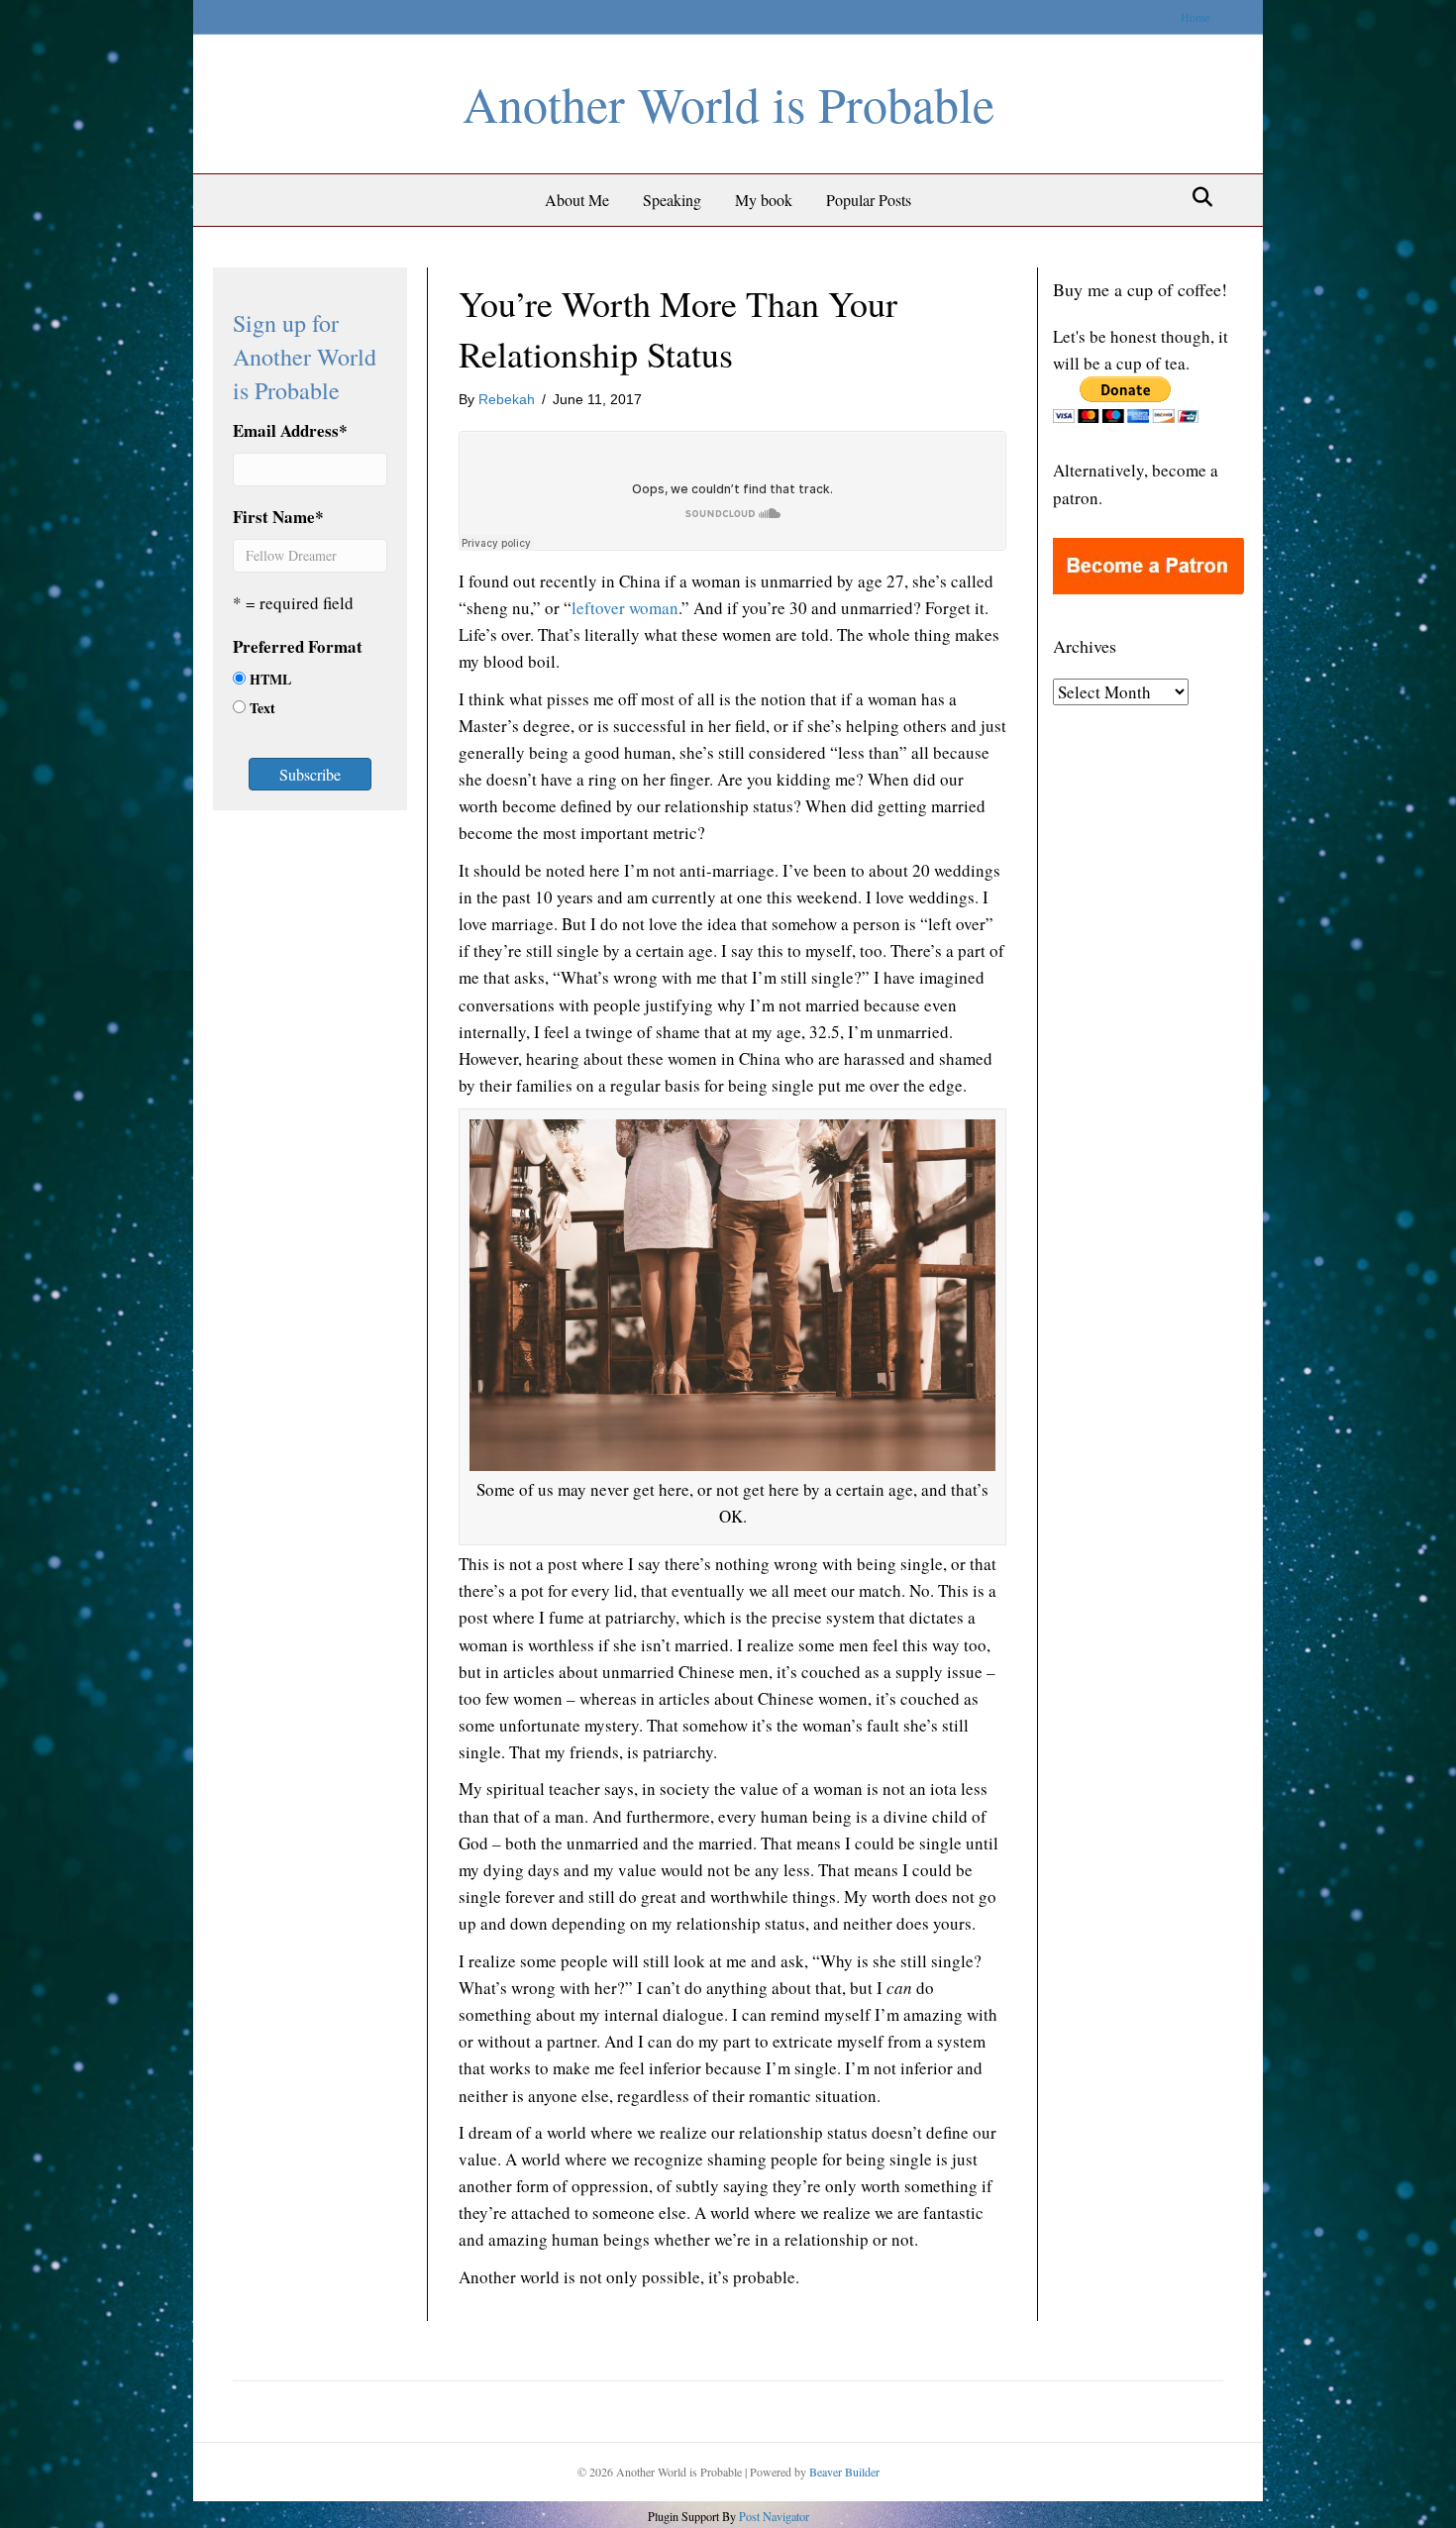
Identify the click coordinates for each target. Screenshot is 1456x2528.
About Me (577, 200)
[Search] (1197, 197)
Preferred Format (298, 646)
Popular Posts (869, 200)
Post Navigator (773, 2516)
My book (764, 200)
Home (1195, 17)
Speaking (672, 200)
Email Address (290, 430)
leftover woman (625, 608)
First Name (278, 517)
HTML (270, 679)
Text (262, 708)
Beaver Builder (844, 2472)
